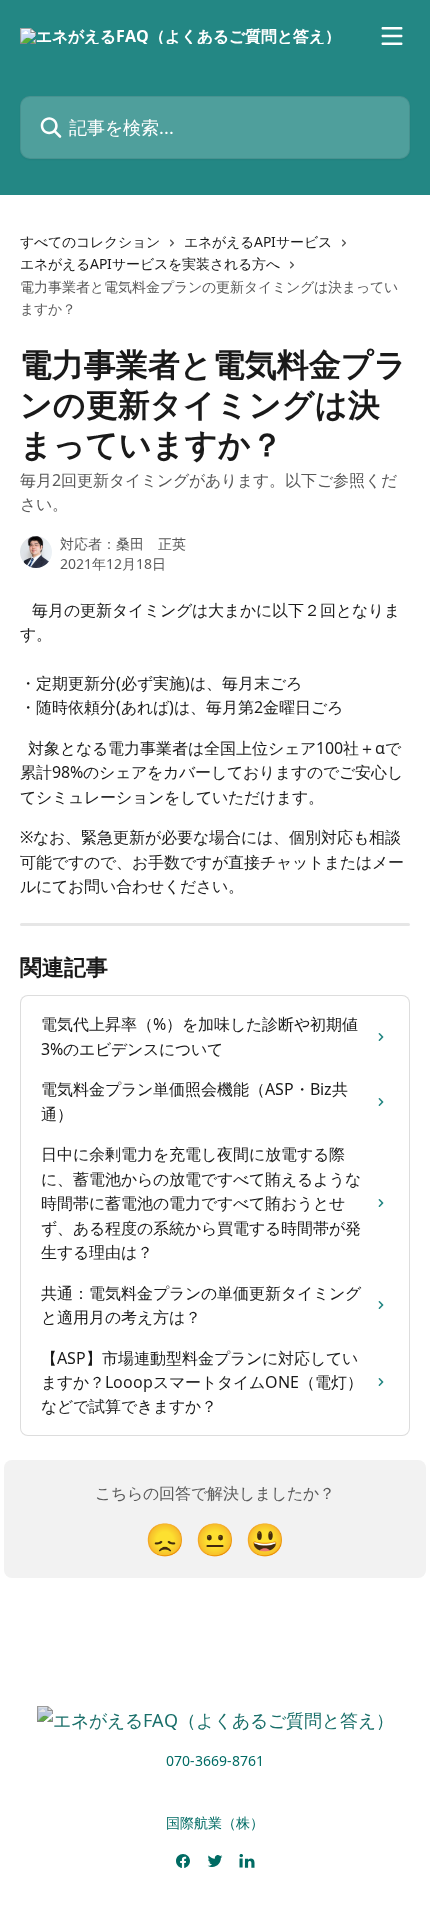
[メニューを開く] (392, 36)
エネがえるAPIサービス (258, 241)
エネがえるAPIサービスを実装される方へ (150, 263)
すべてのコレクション (90, 241)
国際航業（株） (215, 1822)
